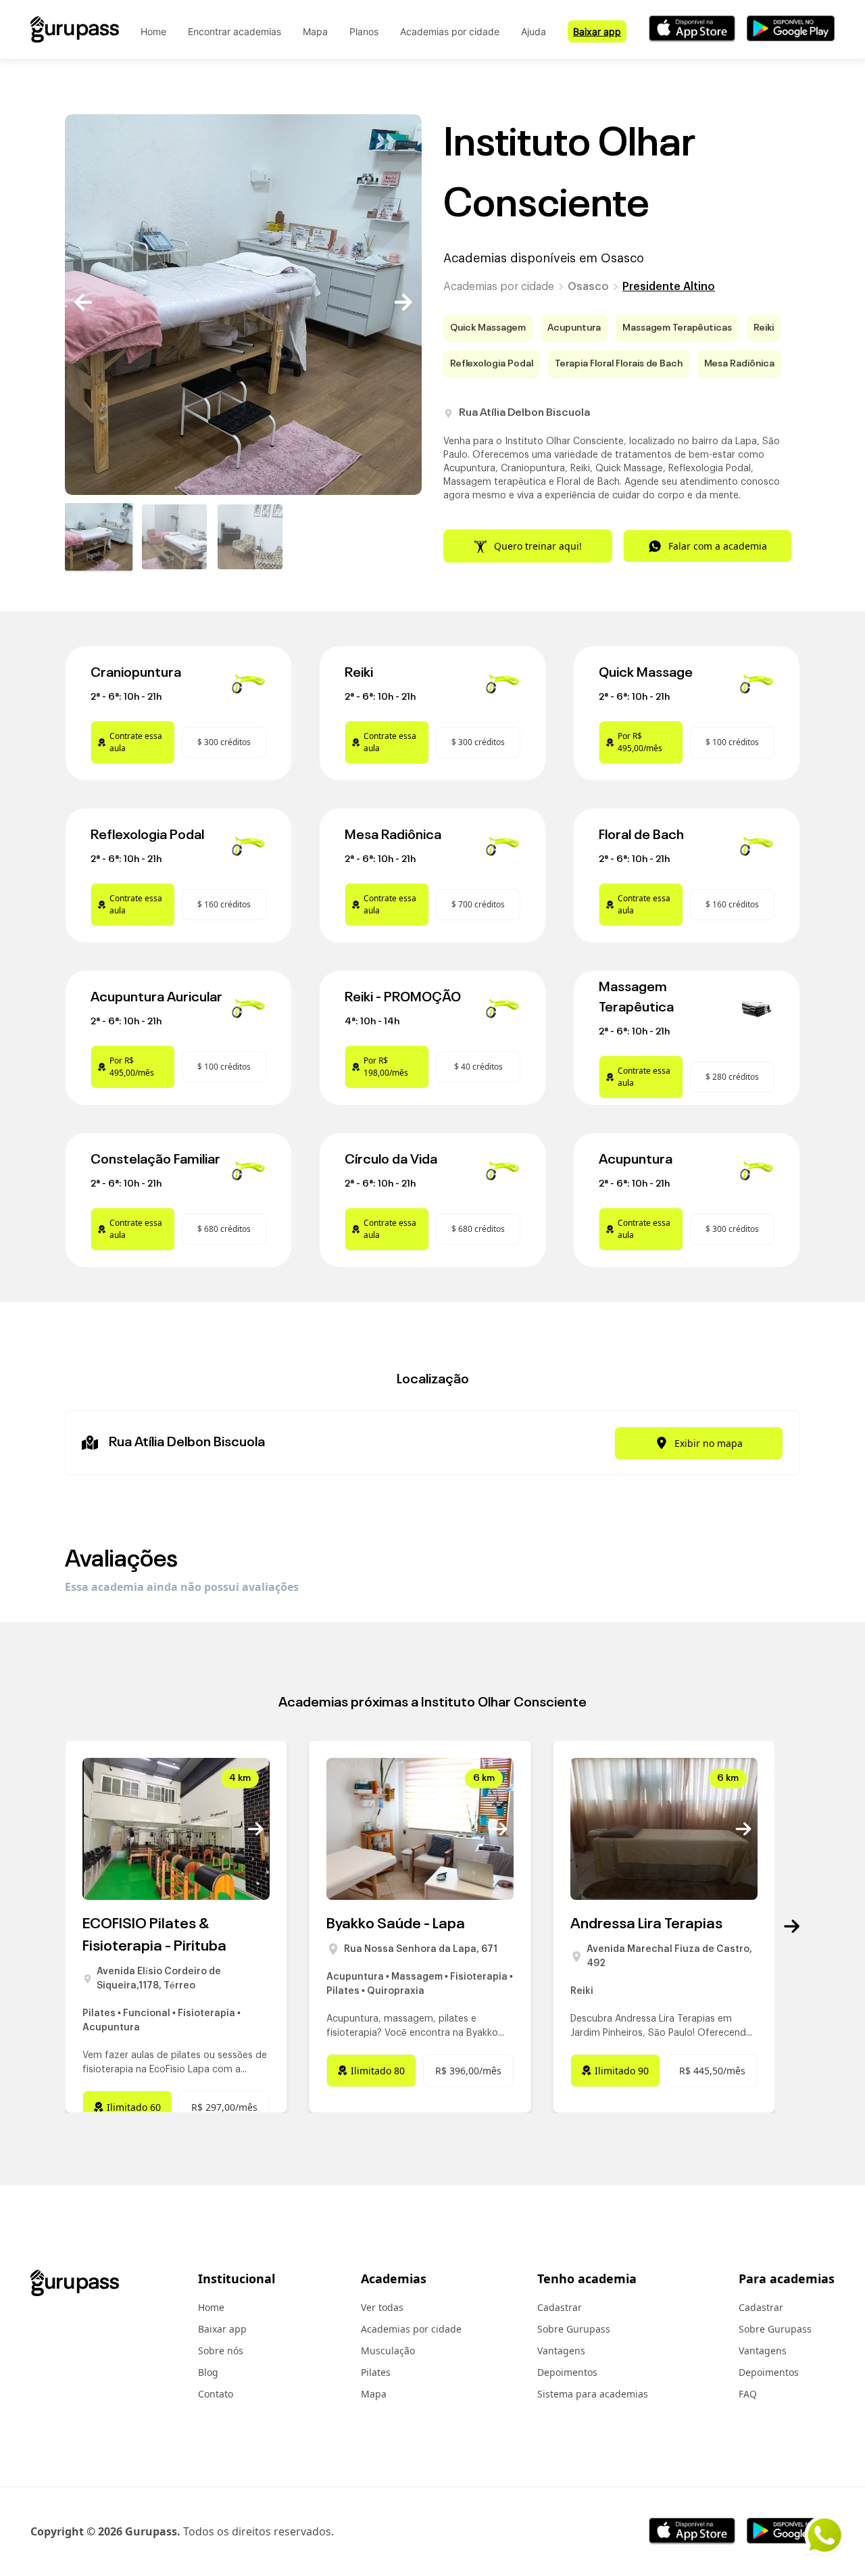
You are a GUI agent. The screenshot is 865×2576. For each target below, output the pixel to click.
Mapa (315, 31)
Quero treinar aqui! (538, 546)
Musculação (388, 2351)
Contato (216, 2394)
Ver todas (382, 2307)
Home (153, 31)
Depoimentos (567, 2372)
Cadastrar (560, 2307)
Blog (208, 2372)
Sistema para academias (593, 2394)
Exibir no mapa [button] (709, 1443)
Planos (364, 31)
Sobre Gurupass (574, 2329)
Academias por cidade (450, 31)
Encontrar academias (234, 31)
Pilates (376, 2372)
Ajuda (534, 31)
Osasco (588, 287)
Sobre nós (221, 2351)
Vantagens (561, 2351)
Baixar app (597, 31)
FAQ (748, 2394)
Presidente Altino (669, 287)
